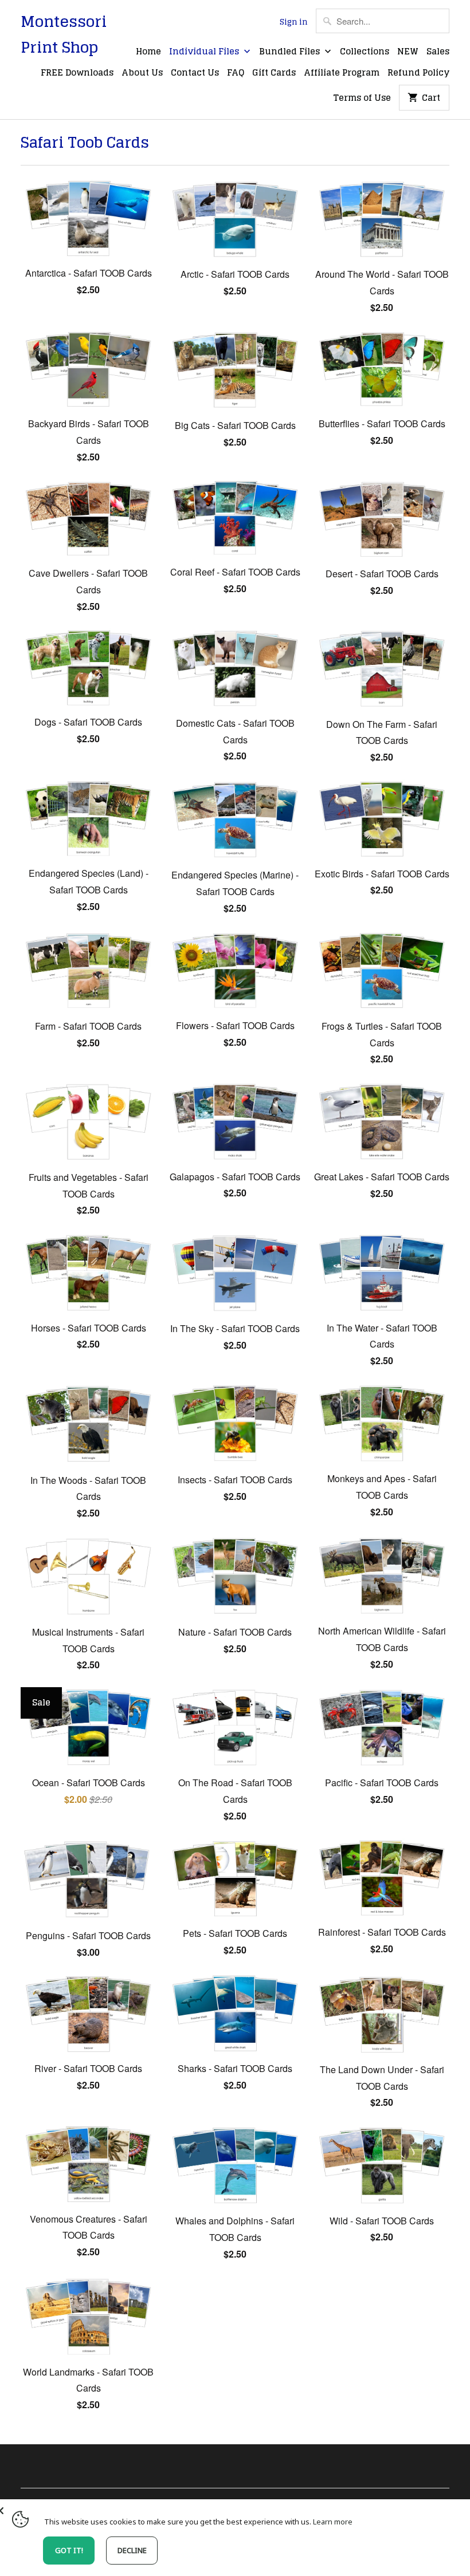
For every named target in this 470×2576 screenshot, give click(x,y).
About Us (142, 73)
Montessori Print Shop (64, 34)
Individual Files (205, 52)
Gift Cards (274, 73)
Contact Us (195, 73)
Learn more (333, 2522)
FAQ (236, 73)
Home (148, 52)
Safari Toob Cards (85, 142)
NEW (408, 52)
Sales (438, 52)
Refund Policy (418, 73)
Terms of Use (362, 99)
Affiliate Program (342, 73)
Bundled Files (291, 52)
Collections (365, 52)
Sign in (294, 22)
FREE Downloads (77, 73)
